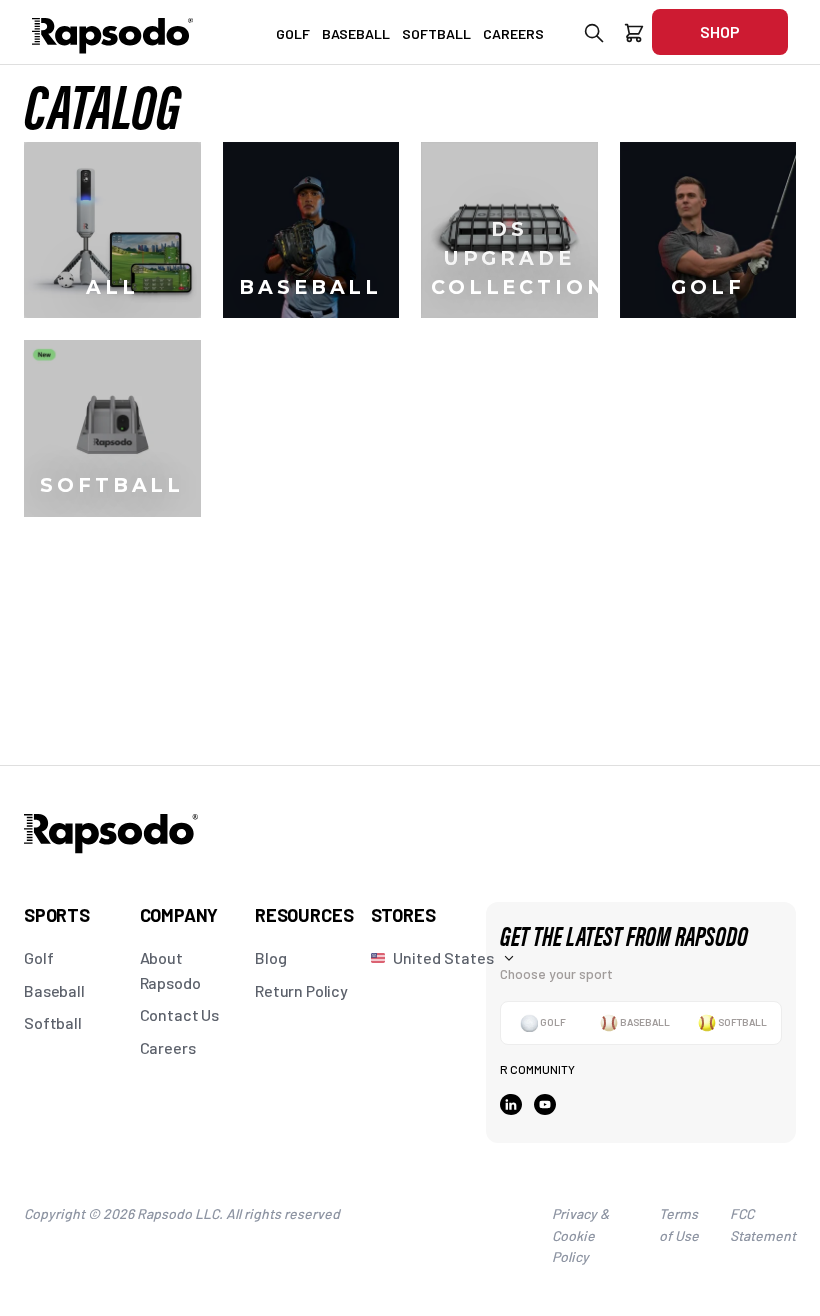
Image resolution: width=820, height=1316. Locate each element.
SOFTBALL (436, 33)
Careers (168, 1047)
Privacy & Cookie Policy (580, 1235)
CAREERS (513, 33)
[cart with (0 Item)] (634, 37)
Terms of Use (679, 1224)
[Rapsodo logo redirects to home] (113, 32)
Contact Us (179, 1014)
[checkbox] (543, 1023)
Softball (53, 1022)
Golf (38, 957)
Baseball (54, 990)
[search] (594, 37)
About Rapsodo (170, 970)
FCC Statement (763, 1224)
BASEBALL (356, 33)
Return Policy (301, 990)
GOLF (293, 33)
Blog (270, 957)
